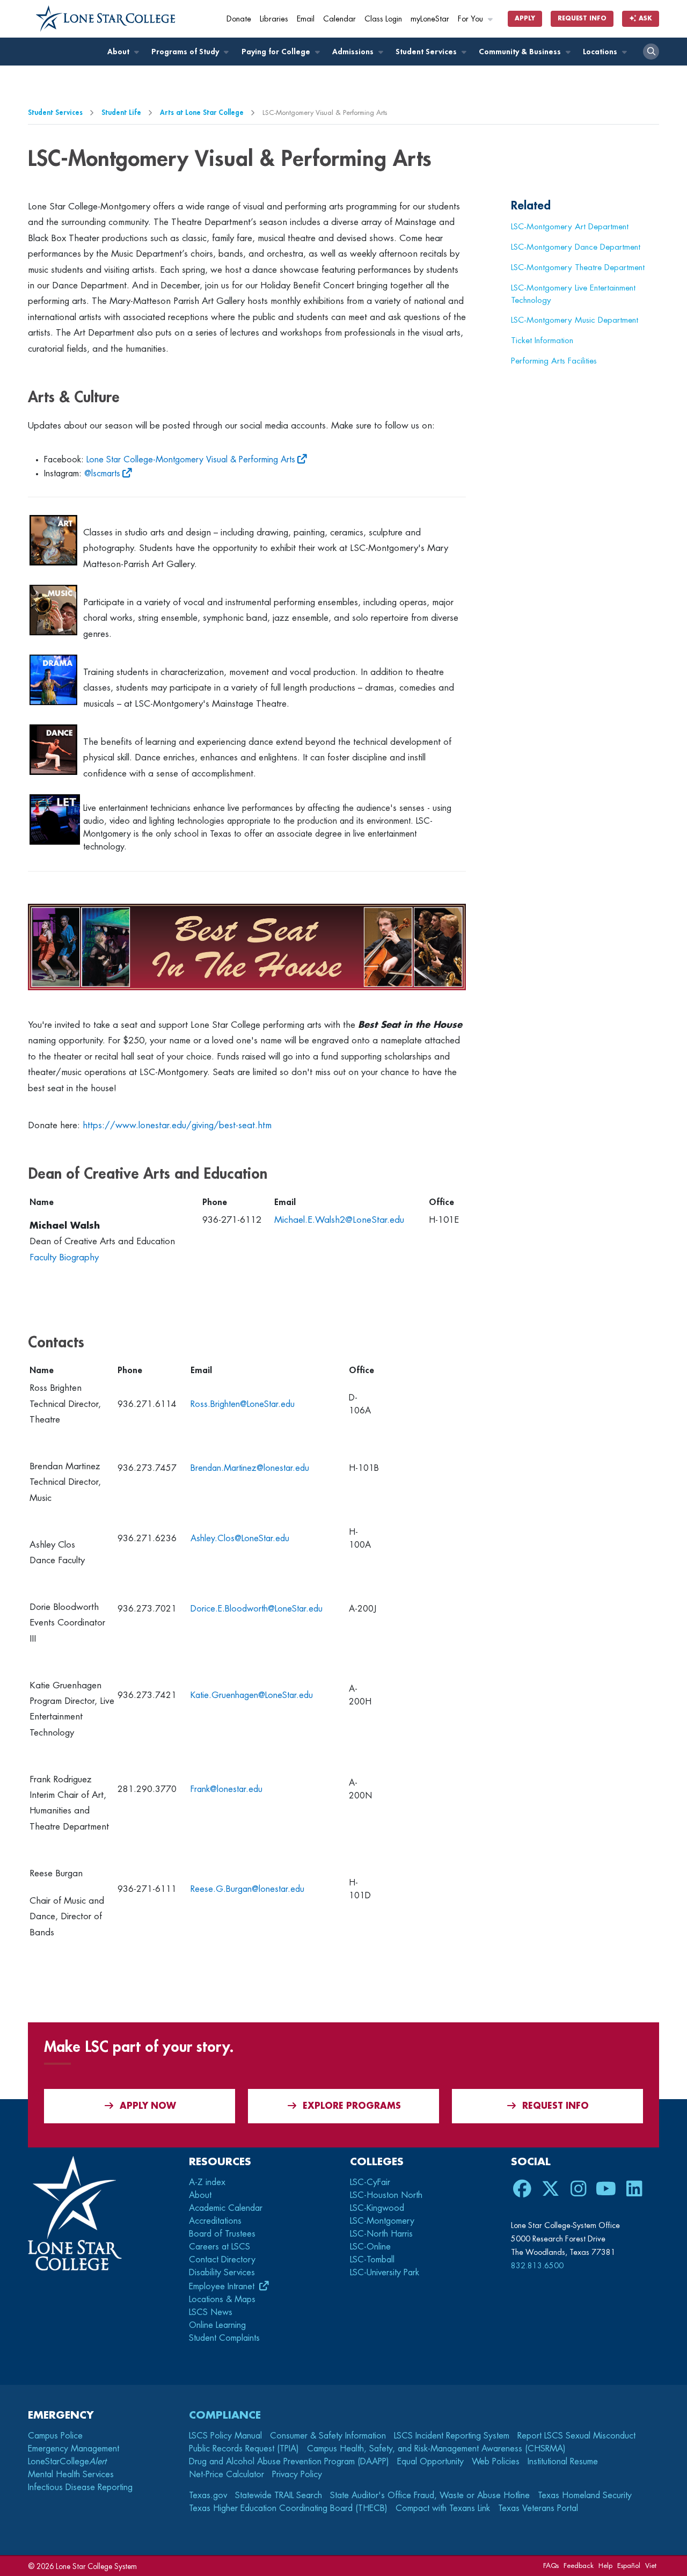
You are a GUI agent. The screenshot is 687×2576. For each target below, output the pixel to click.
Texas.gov (208, 2495)
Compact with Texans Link (443, 2508)
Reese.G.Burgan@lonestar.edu (247, 1889)
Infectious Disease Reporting (80, 2487)
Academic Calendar (226, 2208)
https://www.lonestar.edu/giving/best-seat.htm (177, 1125)
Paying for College (277, 52)
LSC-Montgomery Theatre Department (578, 267)
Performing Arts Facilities (554, 361)
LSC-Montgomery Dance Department (576, 247)
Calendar (339, 19)
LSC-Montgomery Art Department (570, 227)
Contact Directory (222, 2260)
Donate (239, 19)
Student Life (121, 113)
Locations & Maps (222, 2299)
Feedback (579, 2566)
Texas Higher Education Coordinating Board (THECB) (288, 2508)
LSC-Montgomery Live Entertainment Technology (573, 294)
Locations (601, 52)
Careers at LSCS (220, 2247)
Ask (644, 19)
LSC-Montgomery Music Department (575, 320)
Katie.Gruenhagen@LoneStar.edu (252, 1695)
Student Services (427, 52)
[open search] (651, 52)
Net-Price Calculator (226, 2475)
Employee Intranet (223, 2287)
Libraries (274, 19)
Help (605, 2566)
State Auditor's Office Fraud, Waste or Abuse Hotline (430, 2495)
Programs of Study (186, 52)
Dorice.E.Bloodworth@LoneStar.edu (257, 1609)
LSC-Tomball (372, 2260)
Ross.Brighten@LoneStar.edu (243, 1404)
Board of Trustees (222, 2234)
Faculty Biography (64, 1257)
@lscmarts (102, 474)
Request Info (582, 19)
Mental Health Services (71, 2475)
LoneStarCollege (67, 2462)
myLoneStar (430, 19)
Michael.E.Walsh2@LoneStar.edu (339, 1220)
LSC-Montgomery (382, 2221)
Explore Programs (352, 2106)
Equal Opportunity (430, 2462)
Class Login (383, 19)
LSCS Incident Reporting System (452, 2436)
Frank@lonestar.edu (226, 1789)
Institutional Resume (563, 2462)
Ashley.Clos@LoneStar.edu (240, 1539)
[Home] (106, 19)
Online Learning (217, 2325)
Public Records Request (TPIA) (244, 2449)
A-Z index (207, 2182)
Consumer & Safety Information (328, 2436)
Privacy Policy (297, 2475)
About (119, 52)
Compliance (225, 2415)
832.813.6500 (537, 2266)
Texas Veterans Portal (538, 2508)
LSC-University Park (385, 2273)
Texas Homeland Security (585, 2495)
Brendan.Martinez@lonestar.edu (250, 1468)
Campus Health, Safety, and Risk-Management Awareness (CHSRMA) (436, 2449)
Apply (525, 19)
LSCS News (211, 2312)
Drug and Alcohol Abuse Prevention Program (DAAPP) (289, 2462)
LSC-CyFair (370, 2182)
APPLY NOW (148, 2106)
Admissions (354, 52)
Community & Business (521, 52)
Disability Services (222, 2273)
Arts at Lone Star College (202, 113)
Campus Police (55, 2436)
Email (306, 19)
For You (472, 19)
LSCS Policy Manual (225, 2436)
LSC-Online (370, 2247)
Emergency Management (74, 2449)
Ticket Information (542, 340)
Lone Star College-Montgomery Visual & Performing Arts (191, 460)
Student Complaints (224, 2338)
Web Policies (496, 2462)
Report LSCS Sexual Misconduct (576, 2436)
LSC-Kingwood (377, 2208)
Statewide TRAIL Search (279, 2495)
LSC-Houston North (386, 2195)
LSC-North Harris (381, 2234)
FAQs (551, 2566)
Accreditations (215, 2221)
